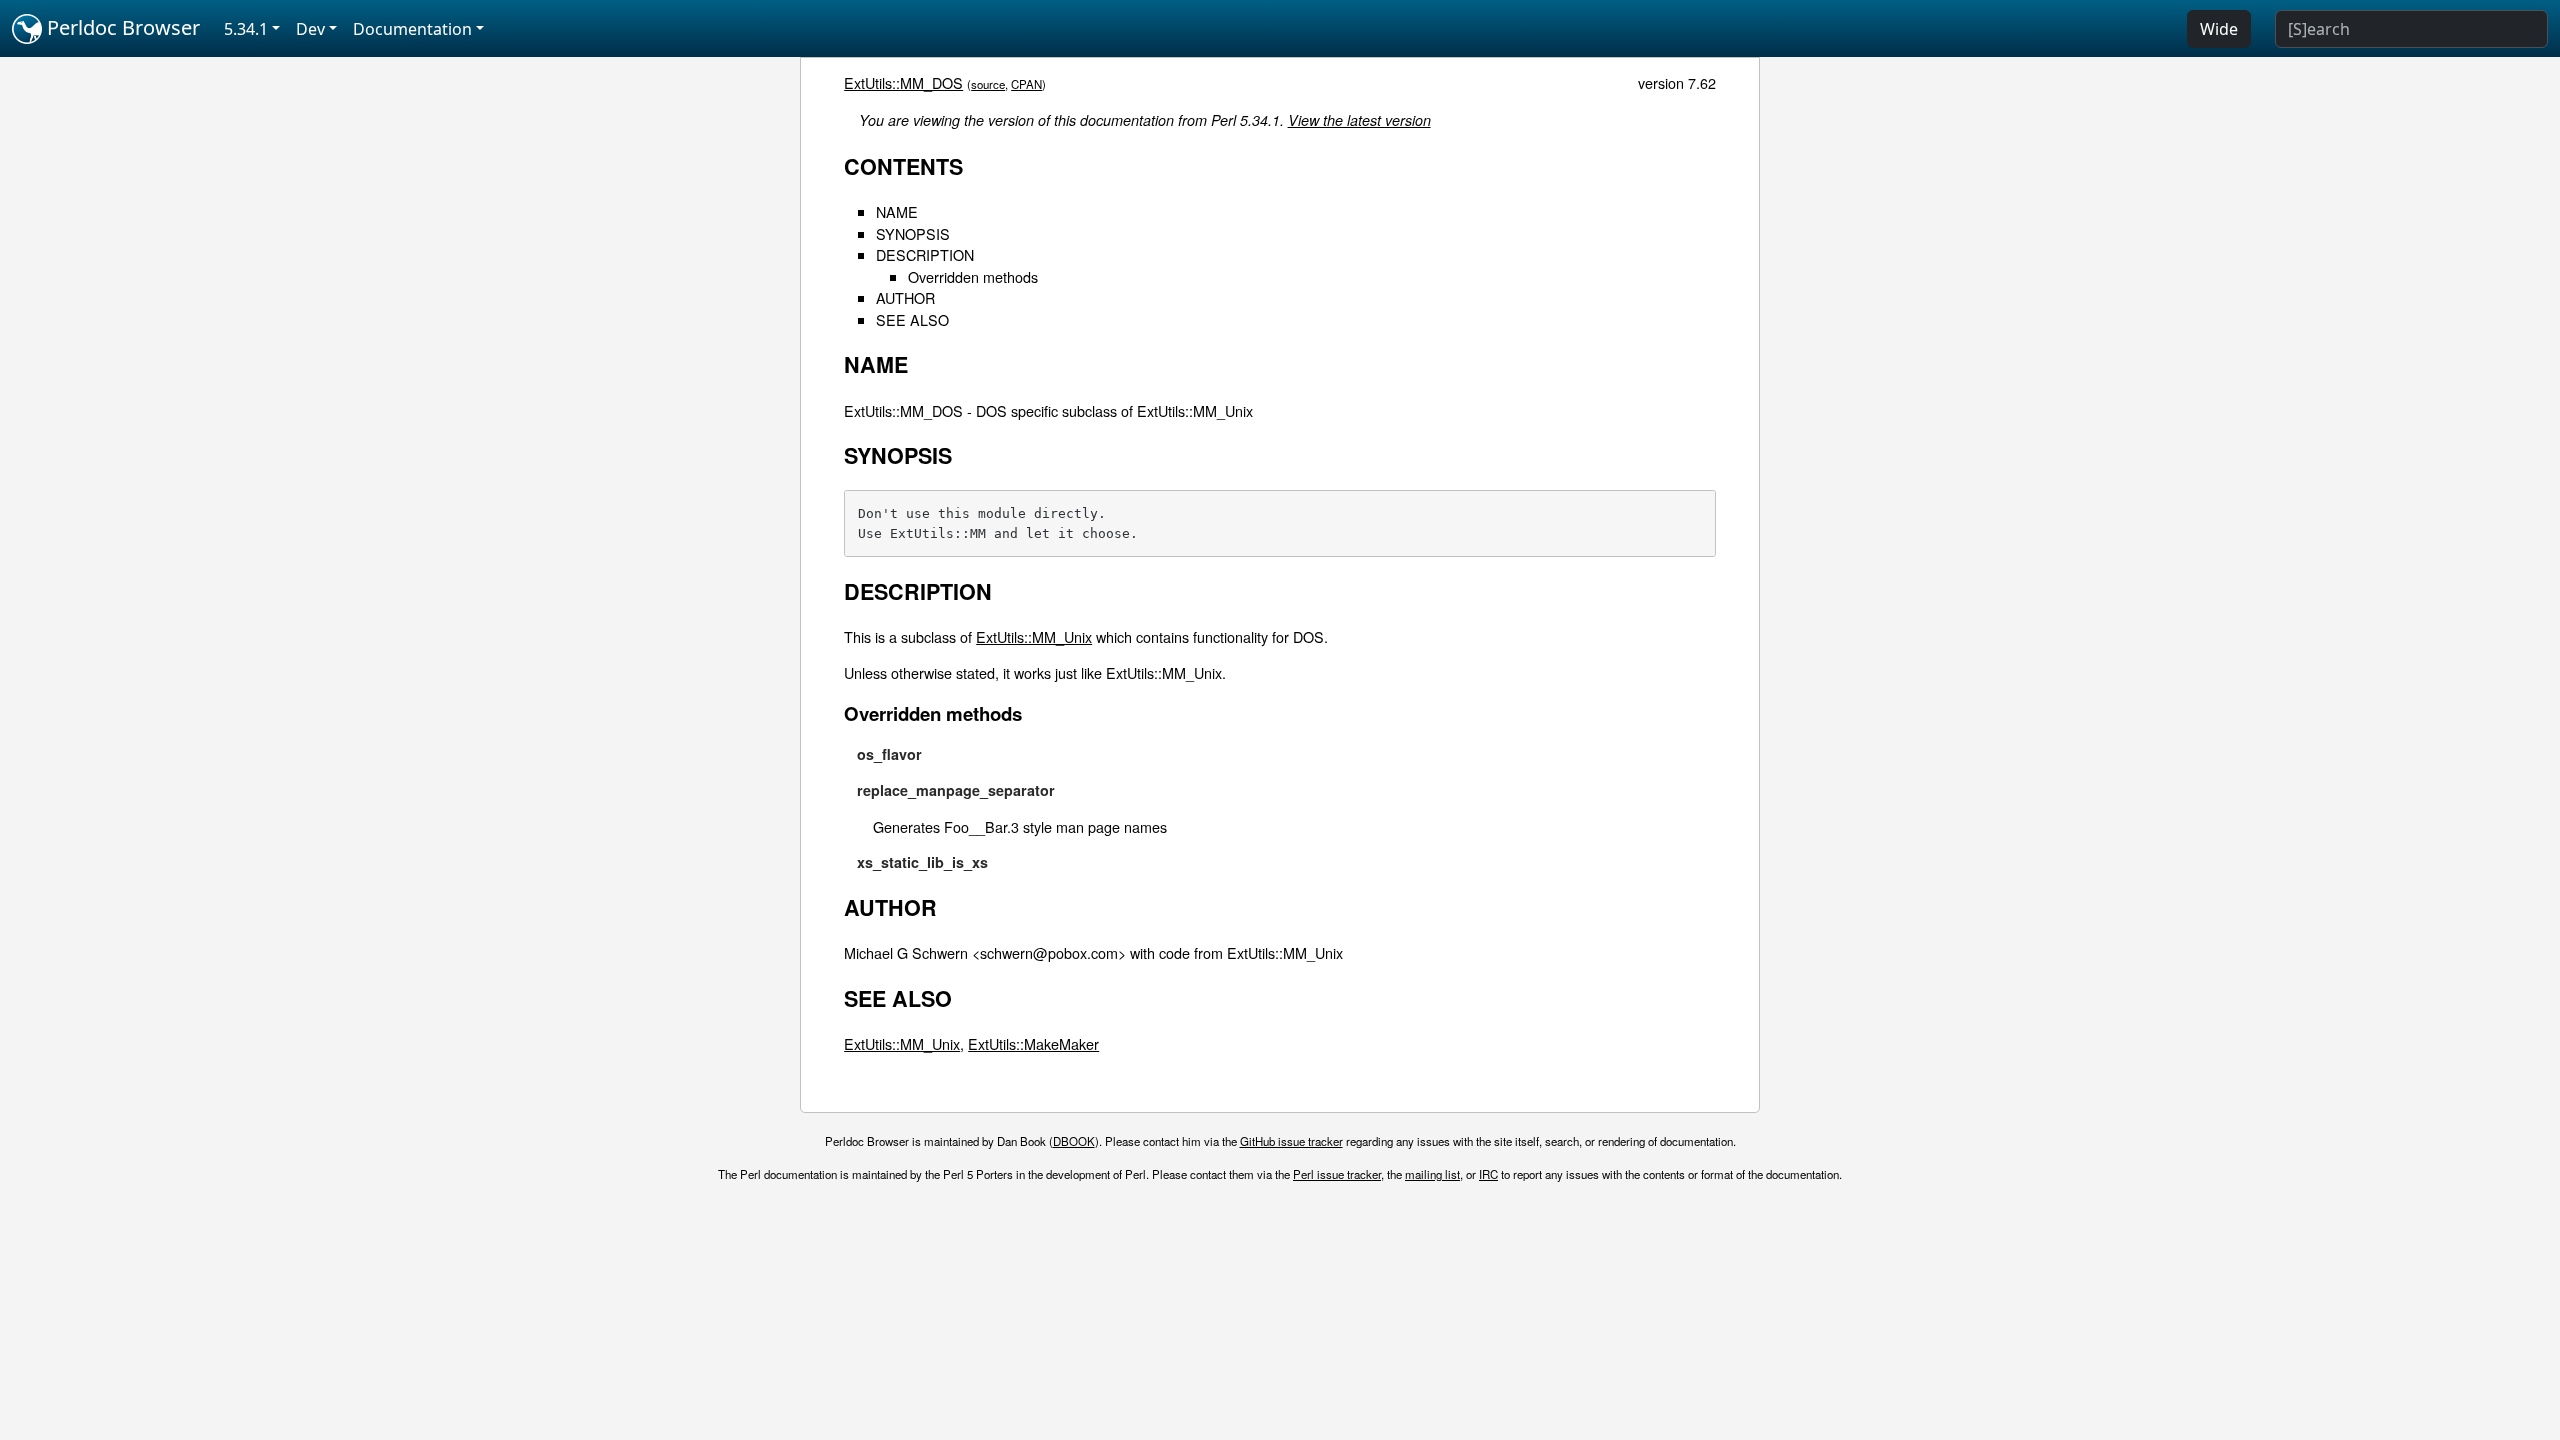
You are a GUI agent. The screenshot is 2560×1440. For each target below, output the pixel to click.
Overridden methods (973, 276)
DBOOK (1074, 1141)
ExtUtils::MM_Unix (1034, 636)
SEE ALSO (912, 319)
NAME (897, 211)
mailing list (1432, 1174)
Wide (2219, 29)
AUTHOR (905, 297)
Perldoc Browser (121, 27)
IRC (1488, 1174)
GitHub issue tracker (1291, 1141)
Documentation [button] (412, 29)
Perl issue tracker (1337, 1174)
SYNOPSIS (913, 233)
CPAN (1026, 84)
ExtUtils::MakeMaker (1033, 1043)
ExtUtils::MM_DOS (903, 82)
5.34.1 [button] (246, 29)
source (988, 84)
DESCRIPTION (925, 254)
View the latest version (1359, 120)
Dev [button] (310, 29)
